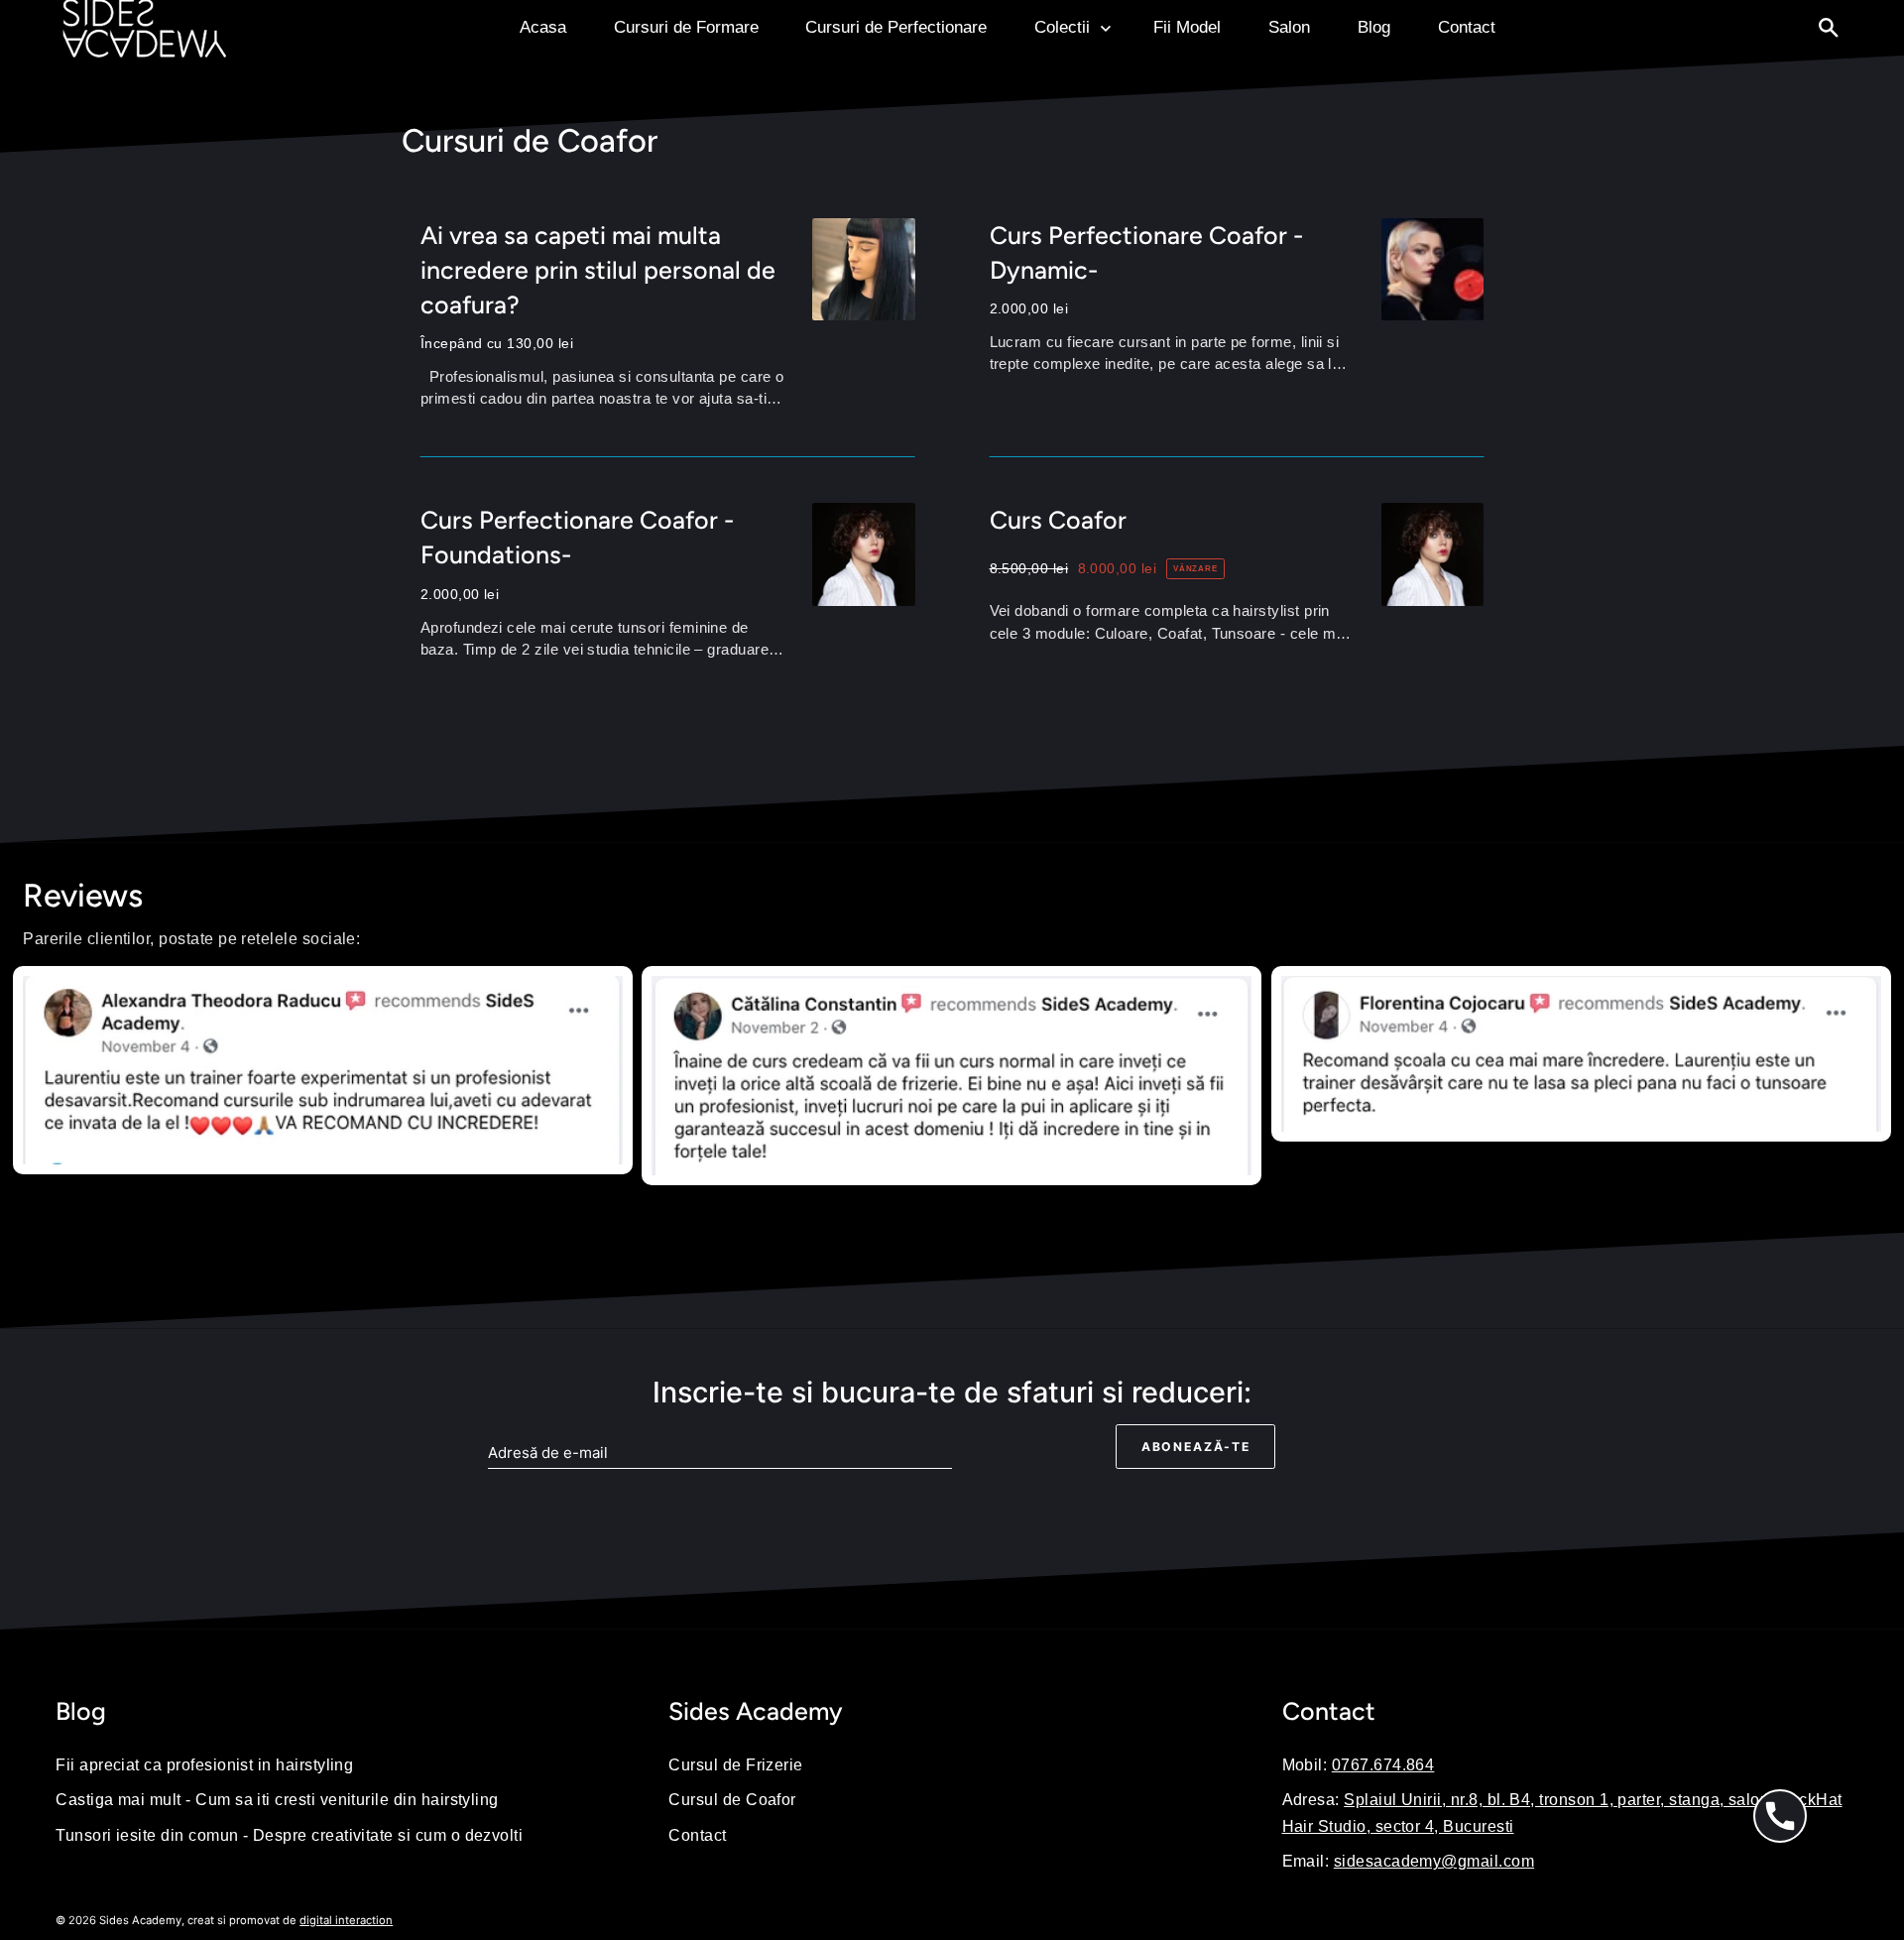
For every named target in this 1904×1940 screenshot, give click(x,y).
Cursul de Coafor (732, 1800)
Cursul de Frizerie (735, 1765)
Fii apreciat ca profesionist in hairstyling (204, 1765)
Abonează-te (1196, 1447)
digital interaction (346, 1920)
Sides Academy (140, 1920)
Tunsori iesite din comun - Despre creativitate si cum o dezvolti (289, 1835)
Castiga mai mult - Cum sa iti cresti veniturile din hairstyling (277, 1800)
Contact (697, 1835)
